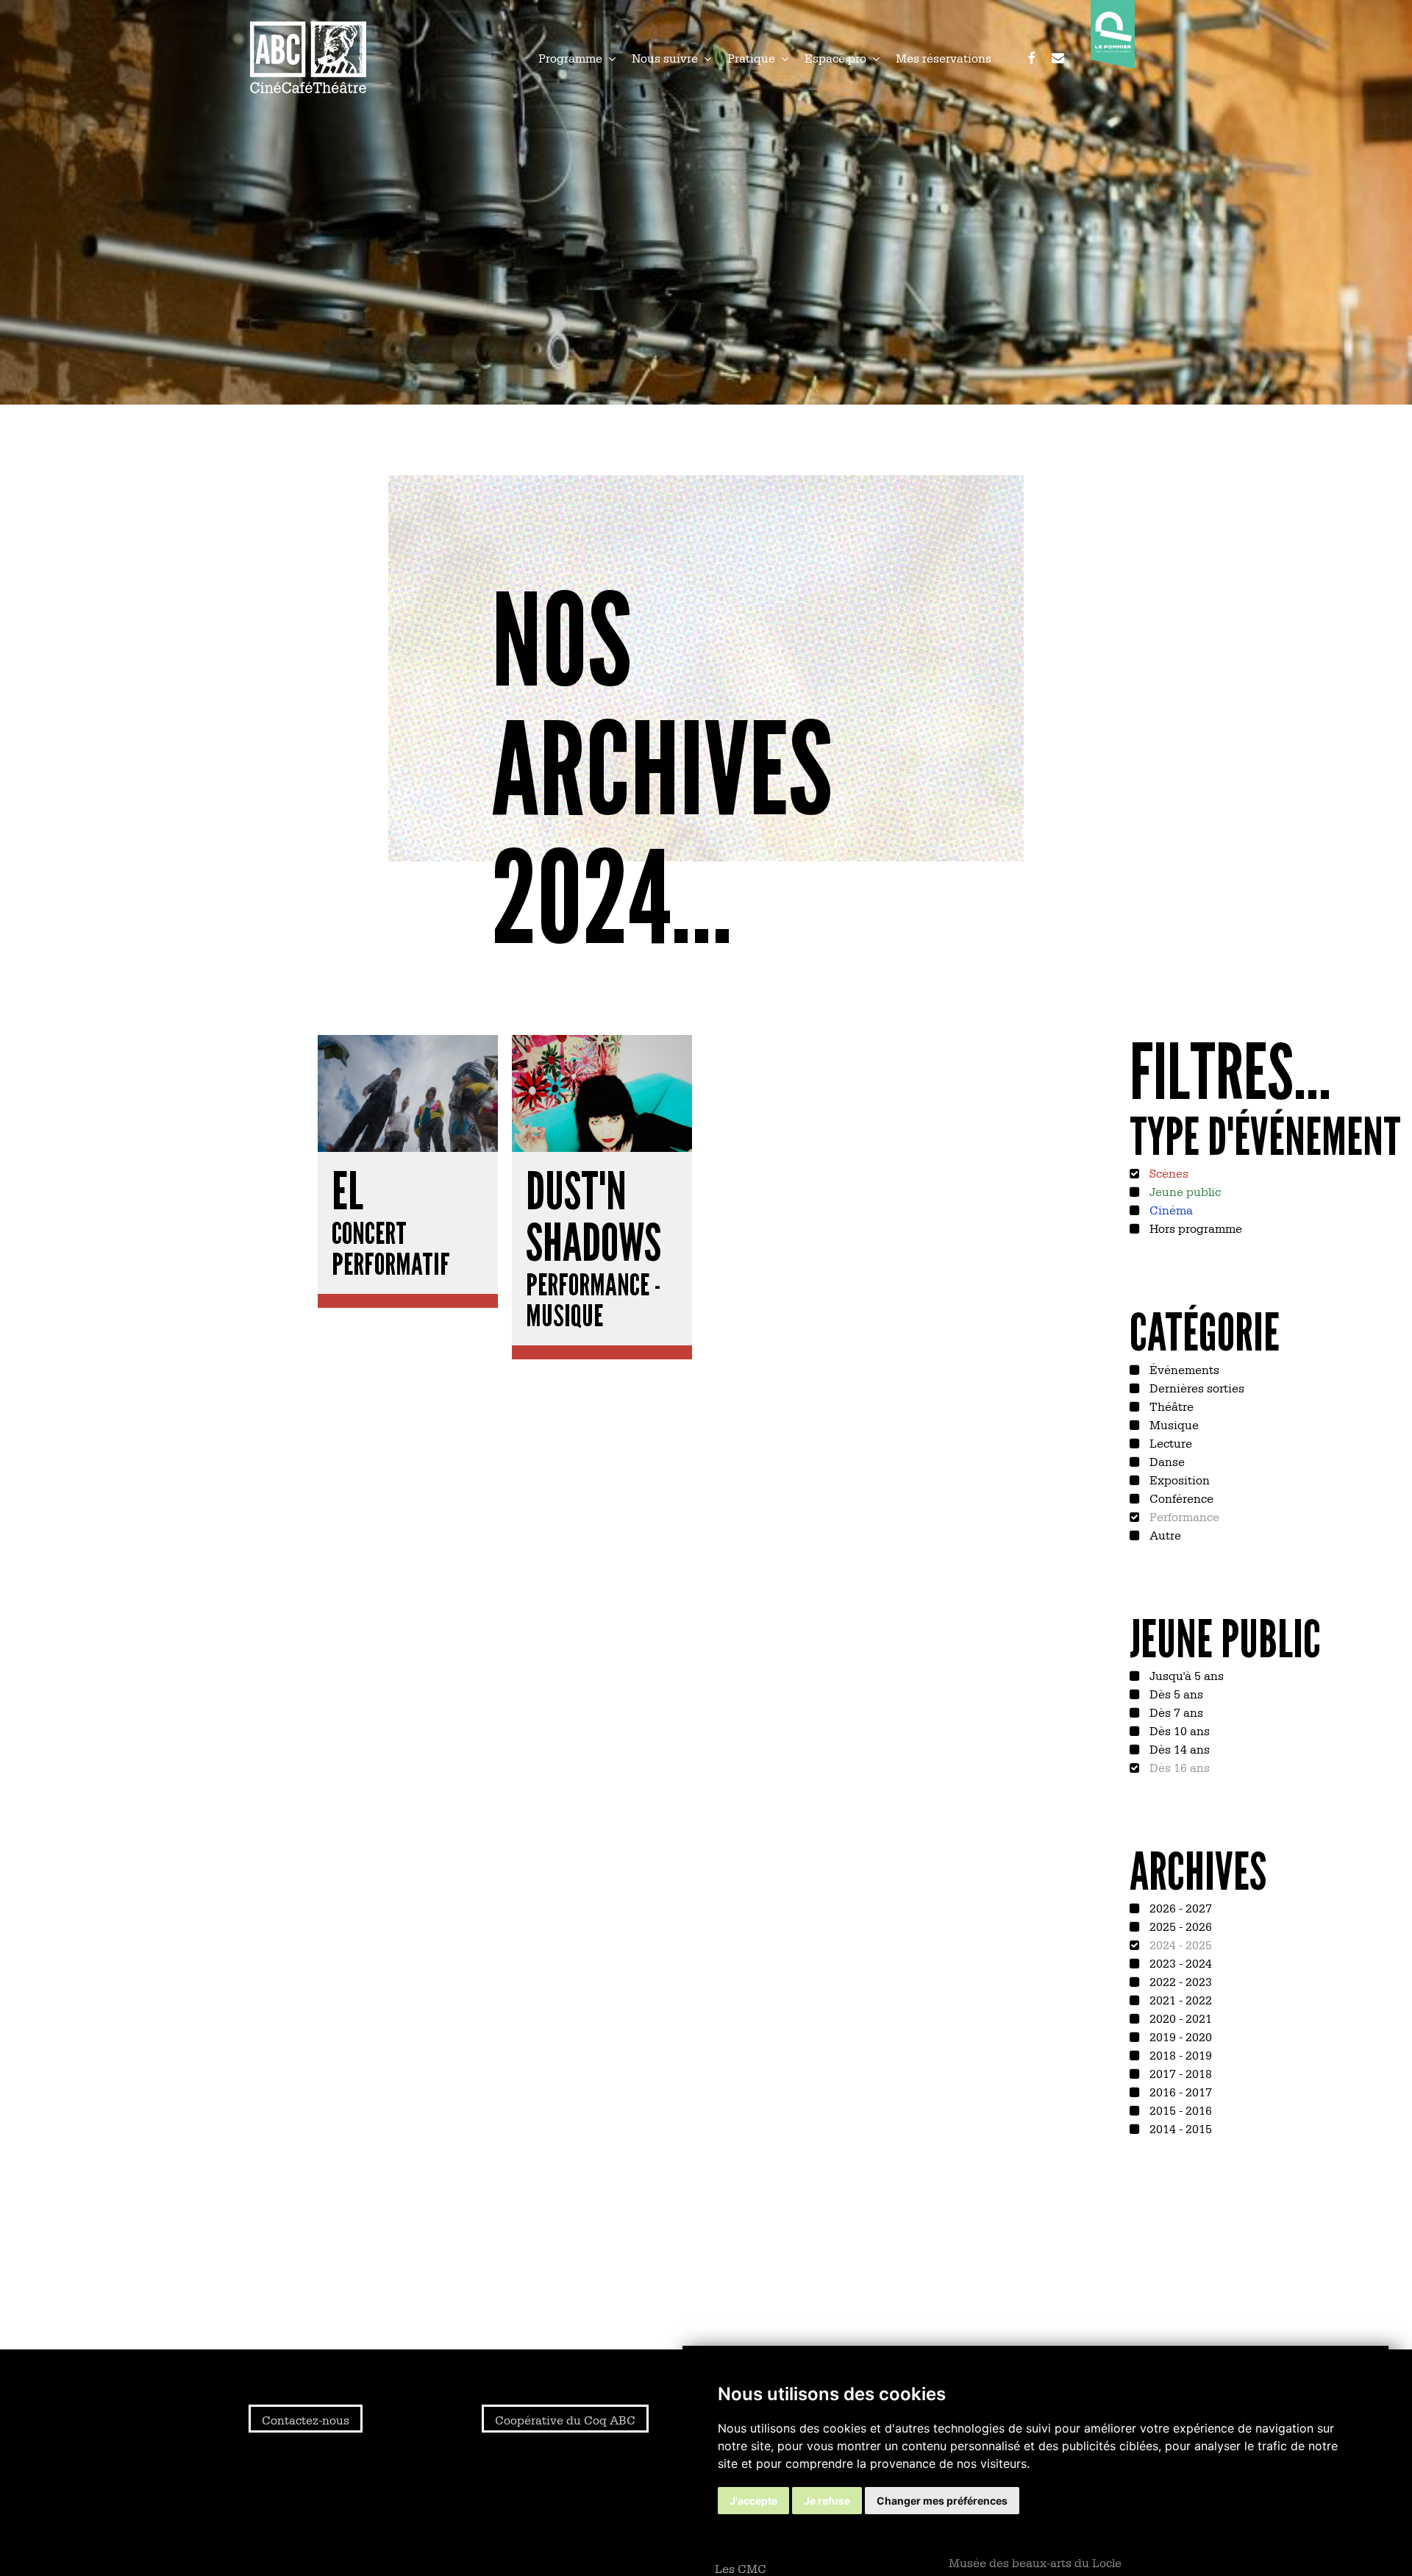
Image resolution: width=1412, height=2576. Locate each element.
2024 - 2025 (1179, 1944)
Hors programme (1194, 1228)
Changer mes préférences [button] (942, 2501)
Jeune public (1184, 1191)
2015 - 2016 (1179, 2110)
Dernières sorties (1195, 1387)
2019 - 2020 (1179, 2036)
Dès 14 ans (1178, 1748)
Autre (1164, 1534)
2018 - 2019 (1179, 2054)
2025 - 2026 (1179, 1926)
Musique (1173, 1424)
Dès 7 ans (1175, 1712)
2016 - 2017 (1179, 2091)
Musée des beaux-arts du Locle (1035, 2562)
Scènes (1167, 1173)
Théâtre (1170, 1406)
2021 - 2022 (1179, 1999)
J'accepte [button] (753, 2501)
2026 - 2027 (1179, 1907)
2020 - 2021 (1179, 2018)
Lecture (1169, 1442)
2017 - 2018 (1179, 2073)
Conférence (1180, 1498)
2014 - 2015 (1179, 2128)
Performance (1183, 1516)
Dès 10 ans (1178, 1730)
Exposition (1178, 1479)
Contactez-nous (306, 2419)
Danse (1166, 1461)
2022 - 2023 (1179, 1981)
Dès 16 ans (1178, 1767)
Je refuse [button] (827, 2501)
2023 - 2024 (1179, 1963)
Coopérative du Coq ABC (565, 2419)
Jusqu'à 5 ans (1185, 1675)
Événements (1183, 1369)
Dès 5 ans (1175, 1693)
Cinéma (1170, 1209)
